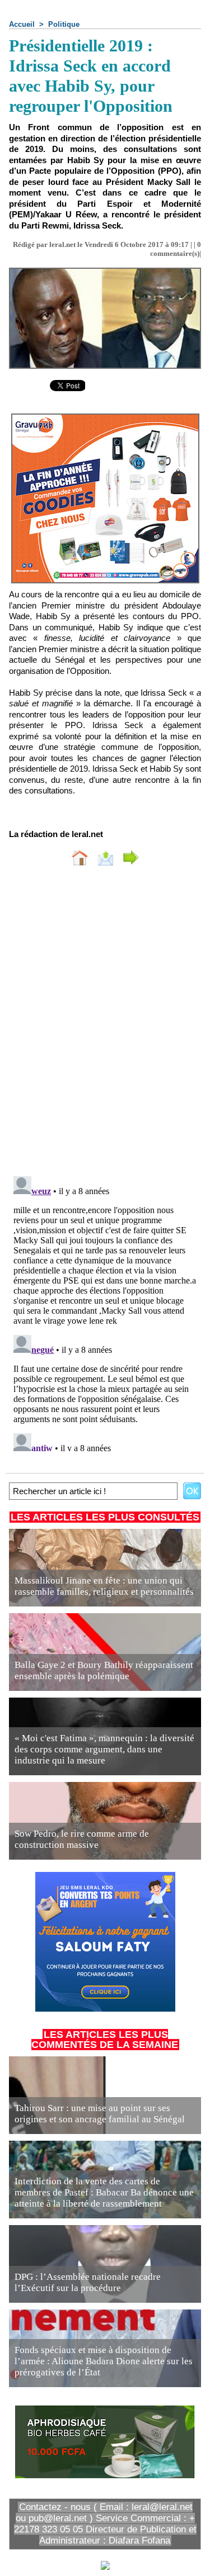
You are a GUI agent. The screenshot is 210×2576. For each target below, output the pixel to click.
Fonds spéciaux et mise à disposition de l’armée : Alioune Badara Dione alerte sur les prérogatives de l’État (104, 2361)
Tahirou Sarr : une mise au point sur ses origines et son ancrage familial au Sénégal (100, 2114)
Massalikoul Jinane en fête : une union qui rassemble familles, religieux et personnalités (104, 1586)
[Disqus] (105, 1024)
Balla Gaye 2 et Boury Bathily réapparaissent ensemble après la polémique (104, 1670)
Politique (64, 24)
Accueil (22, 24)
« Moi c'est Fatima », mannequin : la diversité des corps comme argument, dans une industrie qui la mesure (104, 1749)
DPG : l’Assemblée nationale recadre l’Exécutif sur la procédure (88, 2282)
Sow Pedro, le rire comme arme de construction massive (82, 1839)
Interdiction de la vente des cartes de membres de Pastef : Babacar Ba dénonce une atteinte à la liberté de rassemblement (104, 2192)
